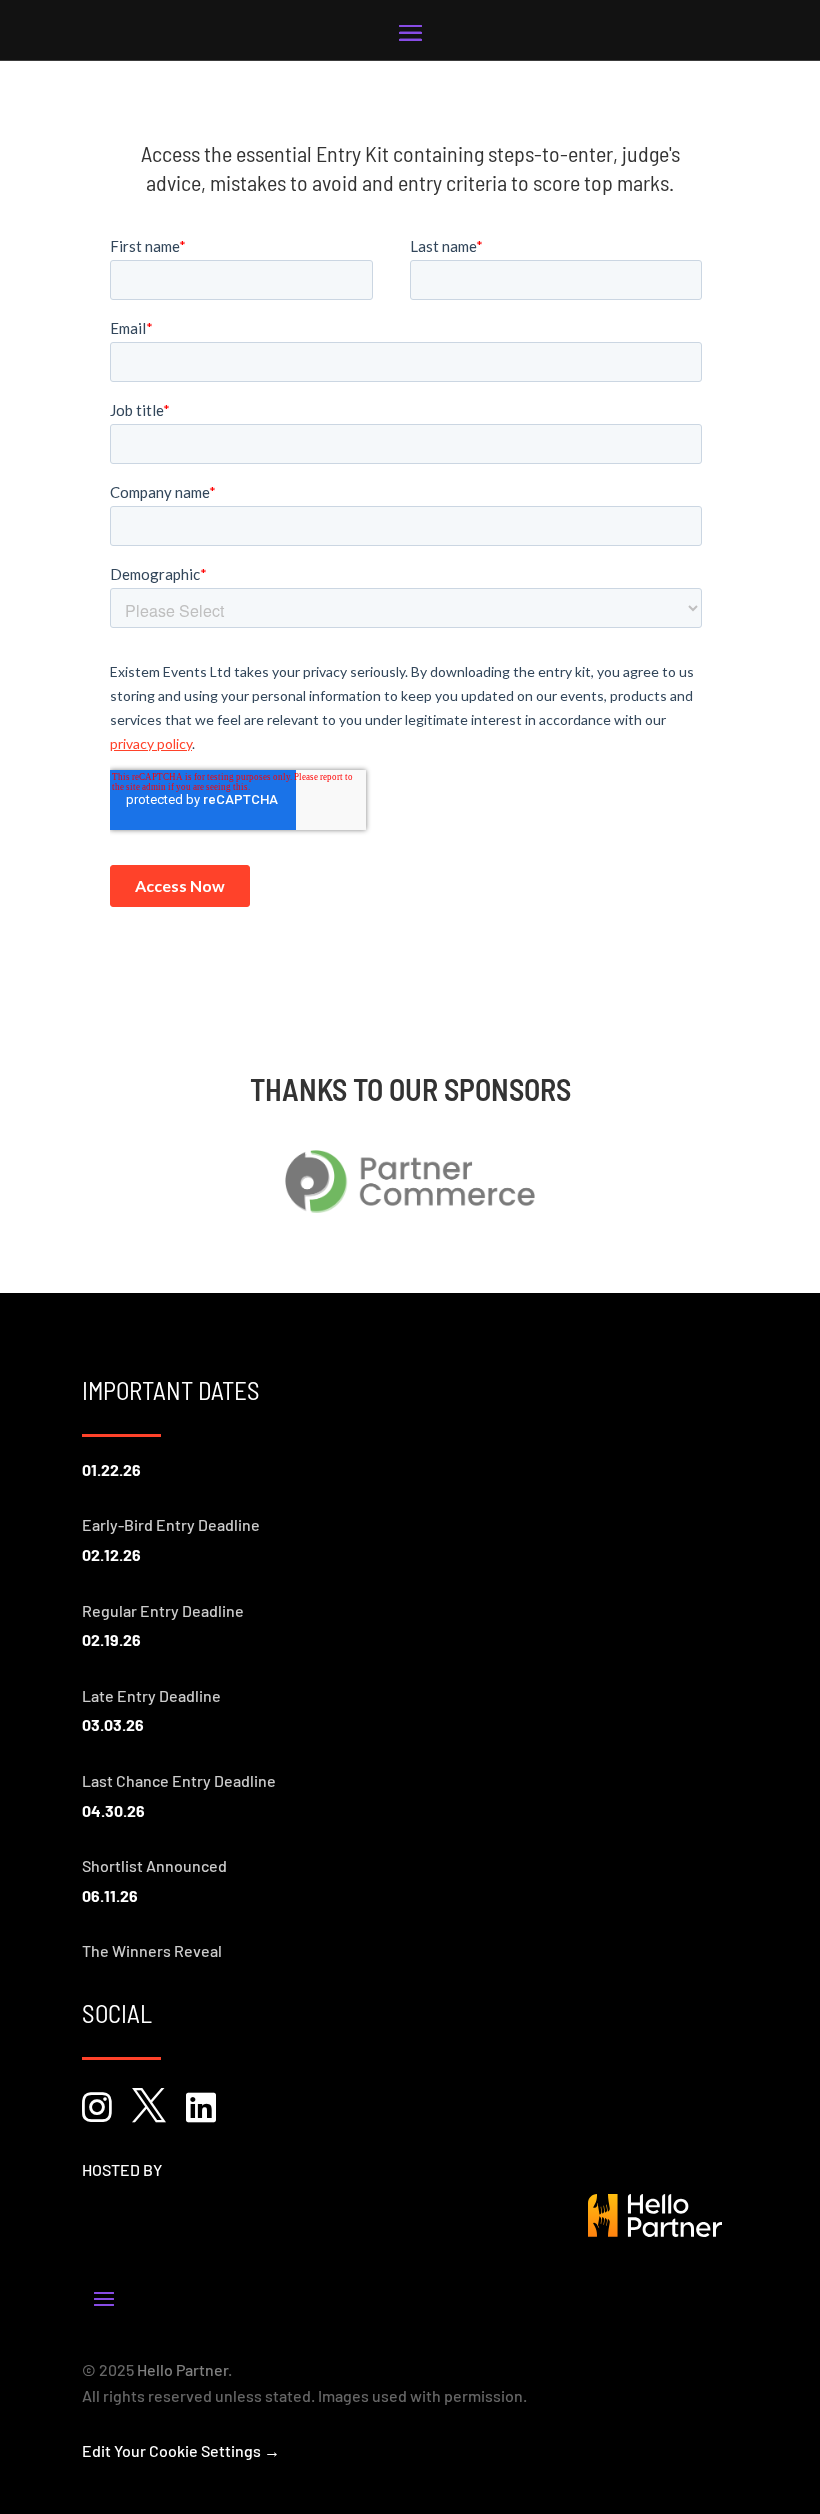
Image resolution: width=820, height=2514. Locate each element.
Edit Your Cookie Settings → (181, 2450)
